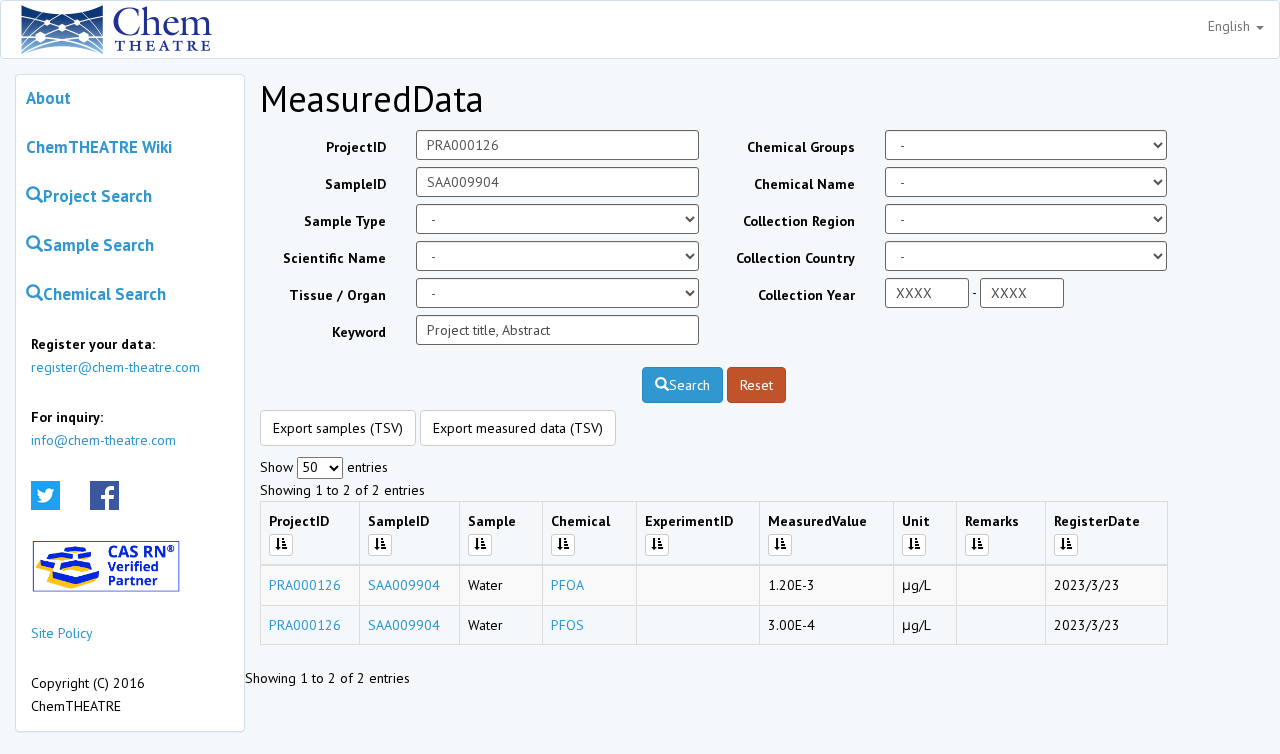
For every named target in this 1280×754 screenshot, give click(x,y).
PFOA (567, 585)
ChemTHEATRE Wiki (99, 147)
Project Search (97, 196)
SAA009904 (404, 585)
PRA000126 (305, 585)
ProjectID (356, 147)
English (1231, 26)
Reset (756, 385)
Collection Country (795, 258)
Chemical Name (804, 184)
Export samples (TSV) (338, 428)
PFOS (567, 625)
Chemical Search (104, 294)
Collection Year (806, 295)
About (48, 98)
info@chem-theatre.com (103, 440)
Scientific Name (334, 258)
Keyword (359, 332)
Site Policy (62, 633)
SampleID (355, 184)
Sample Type (345, 221)
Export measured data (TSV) (518, 428)
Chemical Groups (801, 147)
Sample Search (98, 245)
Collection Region (799, 221)
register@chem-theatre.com (115, 367)
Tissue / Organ (337, 295)
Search (689, 385)
